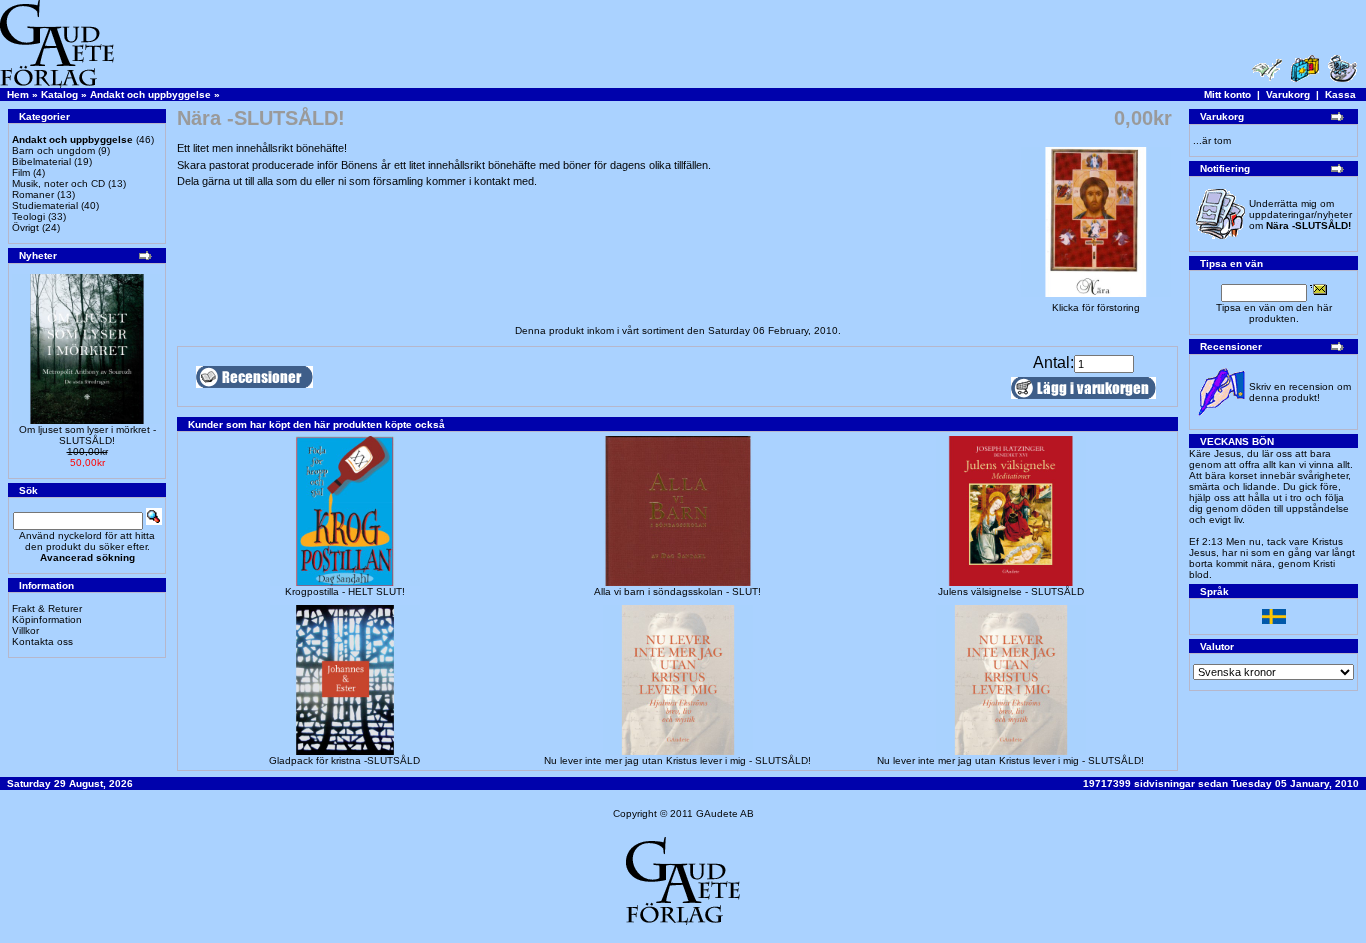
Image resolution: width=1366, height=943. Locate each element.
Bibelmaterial (41, 161)
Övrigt (25, 227)
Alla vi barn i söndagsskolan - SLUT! (677, 591)
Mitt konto (1227, 94)
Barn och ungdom (53, 150)
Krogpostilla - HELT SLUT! (345, 591)
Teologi (28, 216)
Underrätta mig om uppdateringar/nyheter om (1300, 214)
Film (21, 172)
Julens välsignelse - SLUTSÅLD (1011, 591)
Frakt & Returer (47, 608)
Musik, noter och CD (58, 183)
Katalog (59, 94)
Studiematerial (45, 205)
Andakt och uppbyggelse (150, 94)
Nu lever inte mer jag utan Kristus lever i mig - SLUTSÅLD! (677, 760)
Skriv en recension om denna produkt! (1300, 392)
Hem (18, 94)
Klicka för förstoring (1096, 307)
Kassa (1340, 94)
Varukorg (1288, 94)
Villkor (25, 630)
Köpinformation (47, 619)
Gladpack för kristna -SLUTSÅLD (344, 760)
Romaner (33, 194)
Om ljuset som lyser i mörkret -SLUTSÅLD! (87, 435)
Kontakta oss (42, 641)
